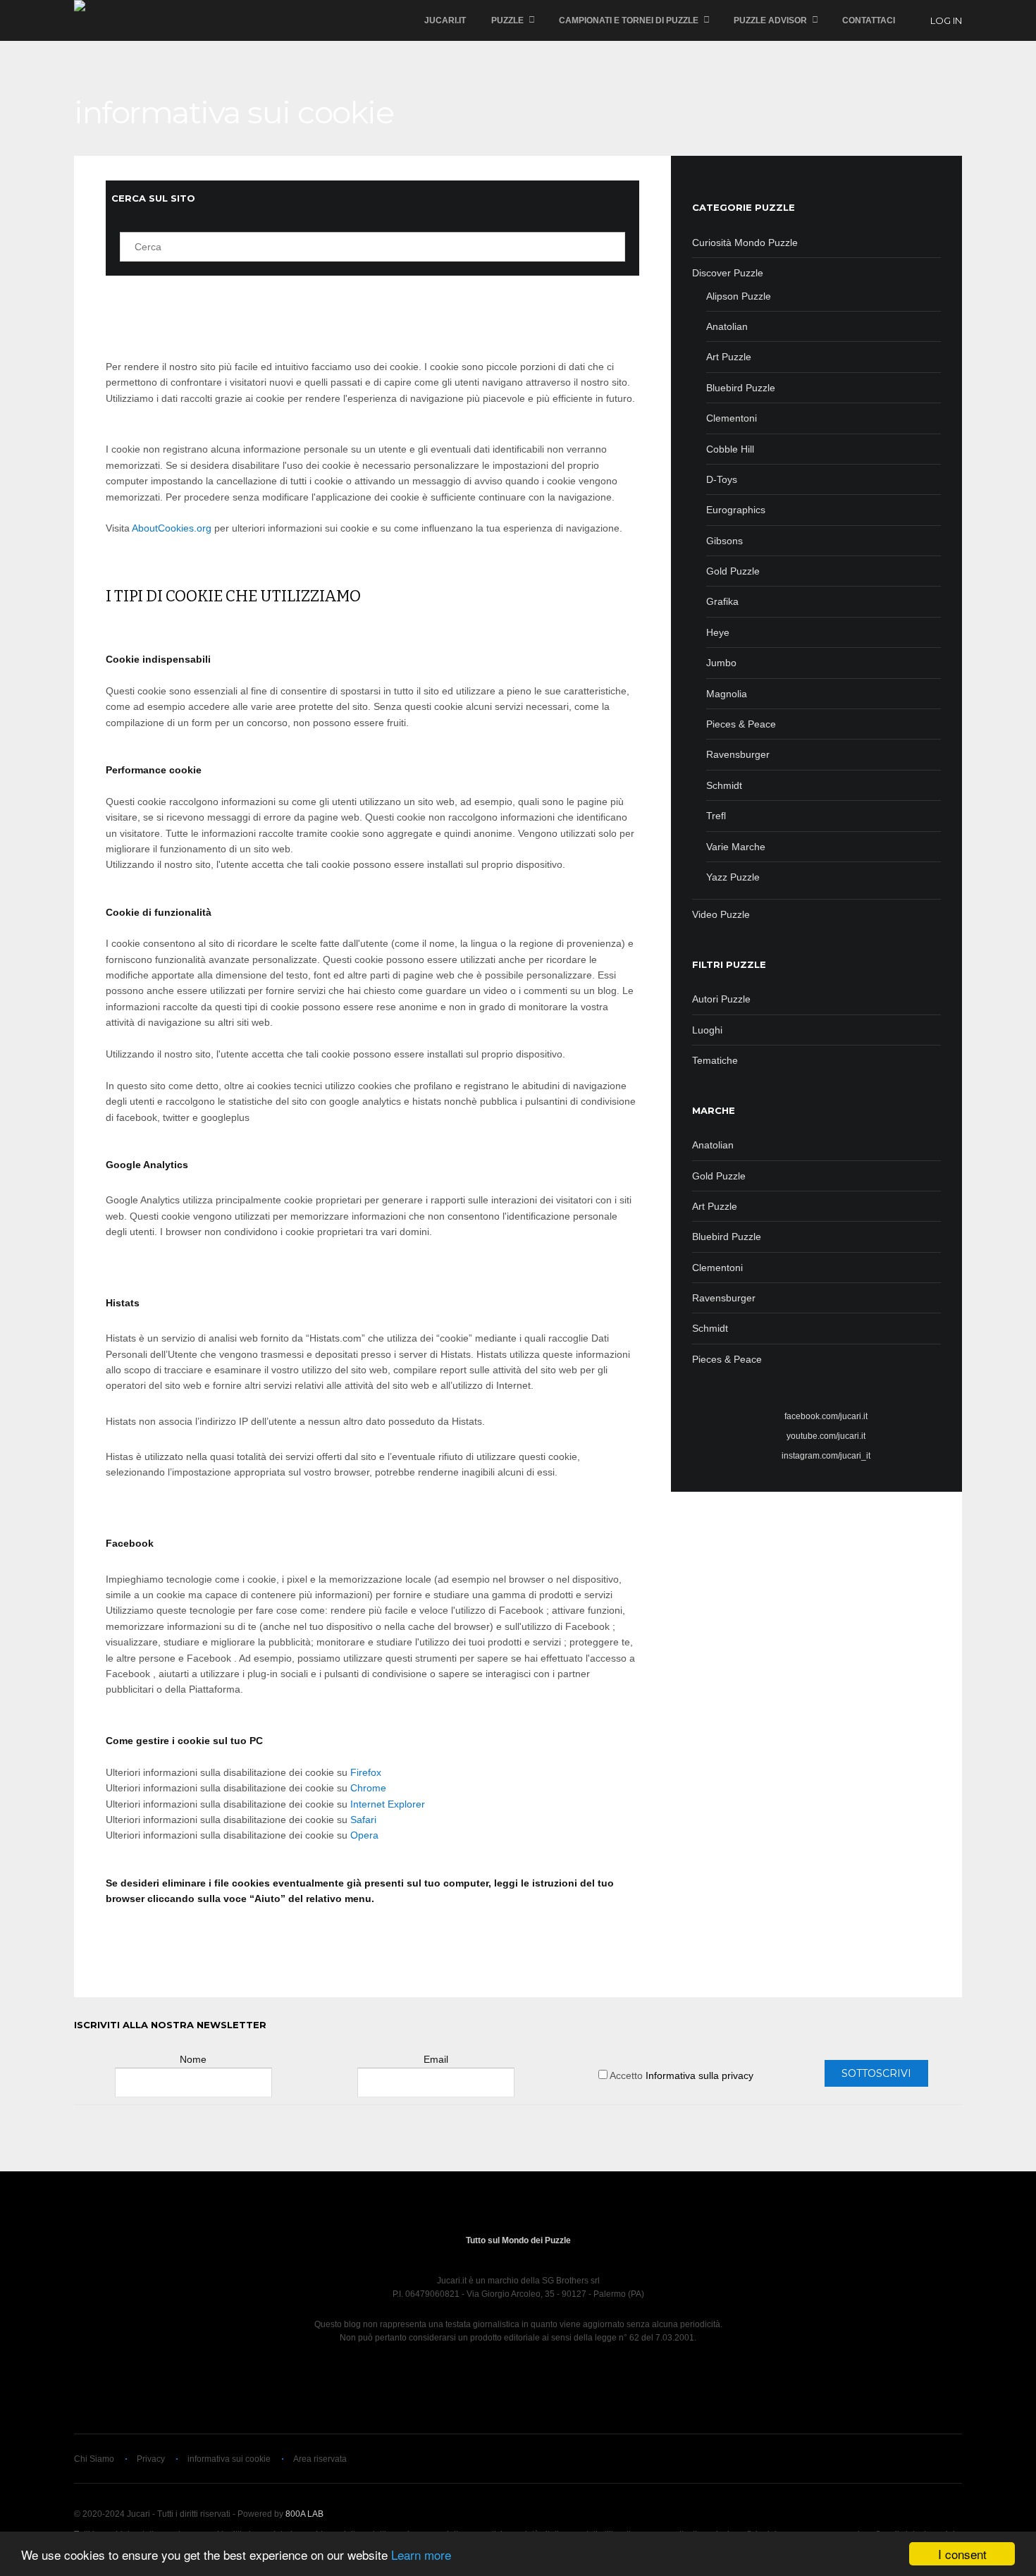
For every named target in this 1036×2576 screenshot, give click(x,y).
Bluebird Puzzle (727, 1237)
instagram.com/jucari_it (826, 1456)
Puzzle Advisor (770, 20)
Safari (363, 1820)
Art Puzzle (715, 1206)
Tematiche (715, 1060)
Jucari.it (445, 20)
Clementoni (717, 1268)
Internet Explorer (388, 1804)
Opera (364, 1835)
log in (946, 20)
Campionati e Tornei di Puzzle (629, 20)
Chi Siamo (94, 2459)
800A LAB (304, 2514)
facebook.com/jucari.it (826, 1416)
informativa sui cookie (229, 2459)
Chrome (368, 1788)
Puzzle (507, 20)
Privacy (151, 2459)
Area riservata (320, 2459)
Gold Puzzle (719, 1176)
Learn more (421, 2554)
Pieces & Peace (727, 1359)
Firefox (366, 1772)
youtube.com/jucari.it (826, 1436)
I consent (962, 2554)
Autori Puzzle (721, 999)
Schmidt (710, 1328)
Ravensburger (724, 1298)
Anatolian (713, 1145)
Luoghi (707, 1030)
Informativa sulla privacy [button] (699, 2075)
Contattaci (869, 20)
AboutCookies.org (172, 528)
